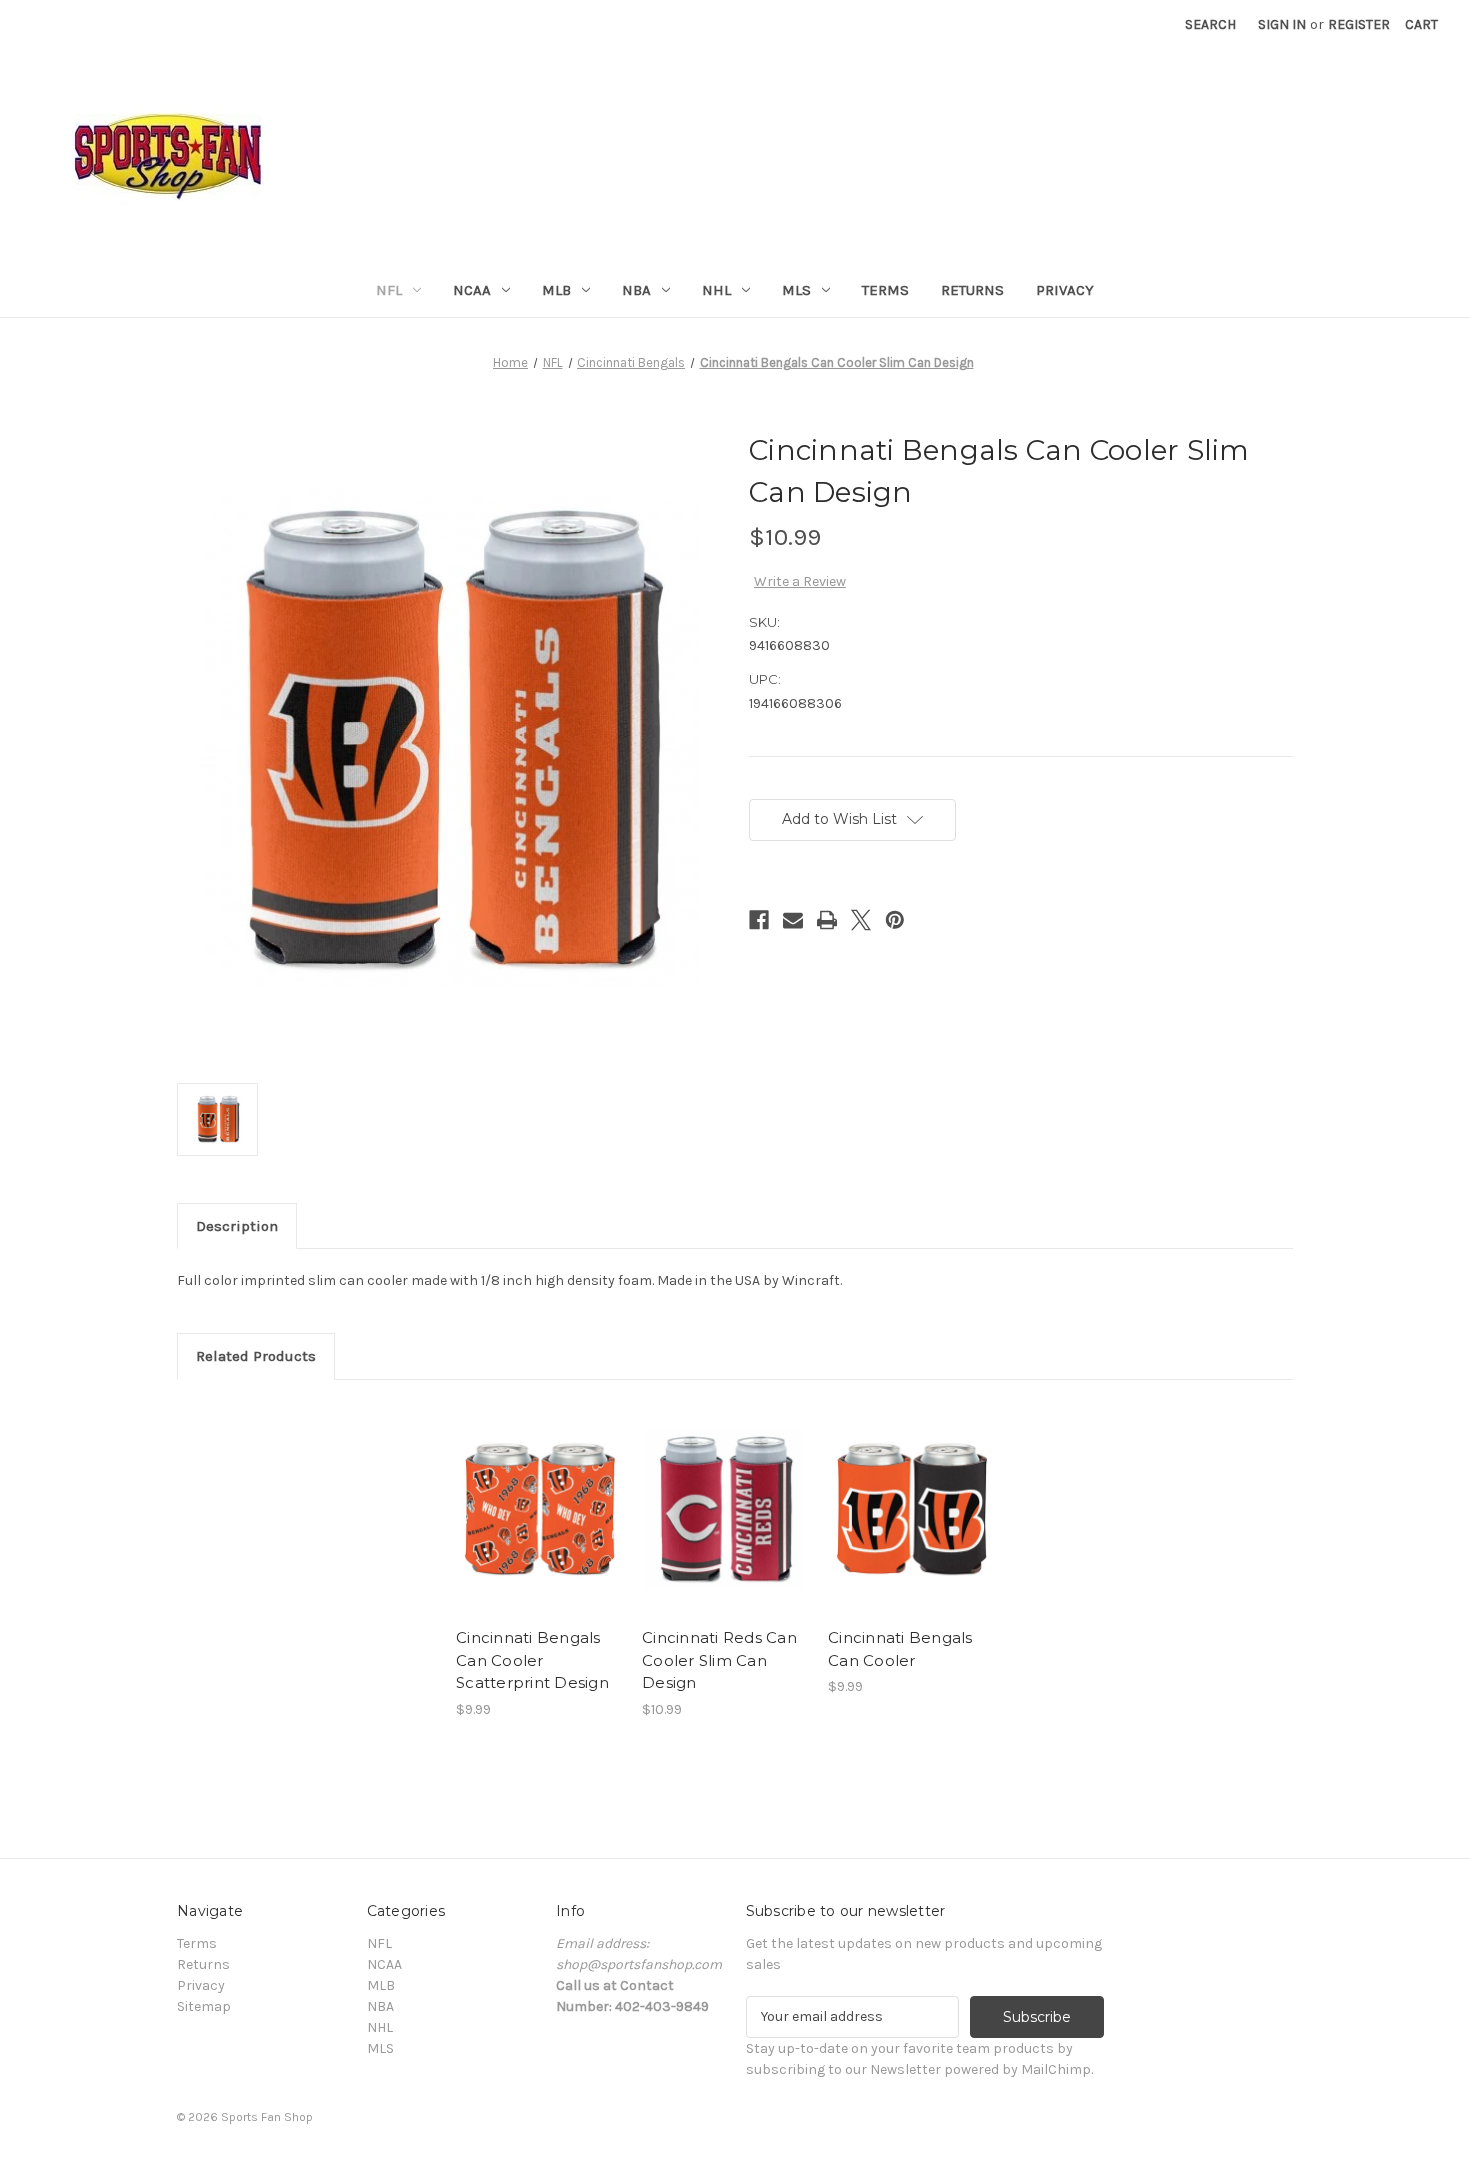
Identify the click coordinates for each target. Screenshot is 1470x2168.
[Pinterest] (895, 920)
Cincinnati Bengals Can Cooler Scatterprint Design (532, 1660)
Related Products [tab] (256, 1356)
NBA (636, 290)
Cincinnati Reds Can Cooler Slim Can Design (719, 1660)
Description (237, 1226)
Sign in (1282, 24)
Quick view (537, 1491)
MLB (556, 290)
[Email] (793, 920)
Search (1210, 24)
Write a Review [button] (800, 581)
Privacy (1065, 290)
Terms (885, 290)
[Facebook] (759, 920)
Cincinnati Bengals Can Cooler (900, 1649)
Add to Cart (538, 1526)
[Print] (827, 920)
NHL (716, 290)
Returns (972, 290)
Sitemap (204, 2006)
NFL (389, 290)
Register (1359, 24)
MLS (796, 290)
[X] (861, 920)
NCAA (472, 290)
